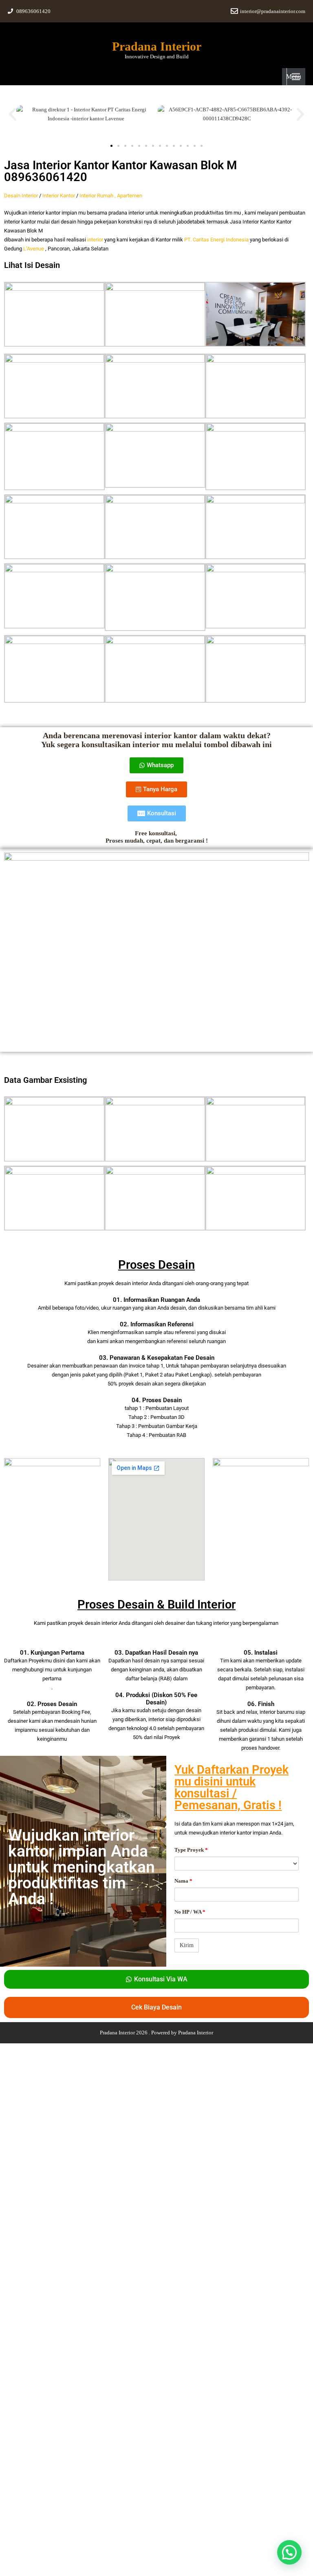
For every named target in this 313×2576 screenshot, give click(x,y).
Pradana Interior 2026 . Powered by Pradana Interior (156, 2033)
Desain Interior (21, 196)
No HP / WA (190, 1912)
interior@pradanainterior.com (273, 11)
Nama (183, 1881)
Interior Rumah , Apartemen (111, 196)
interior (95, 240)
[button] (13, 114)
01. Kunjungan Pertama (52, 1653)
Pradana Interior (157, 46)
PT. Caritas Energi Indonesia (216, 240)
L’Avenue (34, 249)
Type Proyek (191, 1850)
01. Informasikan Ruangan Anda (156, 1300)
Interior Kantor (59, 196)
